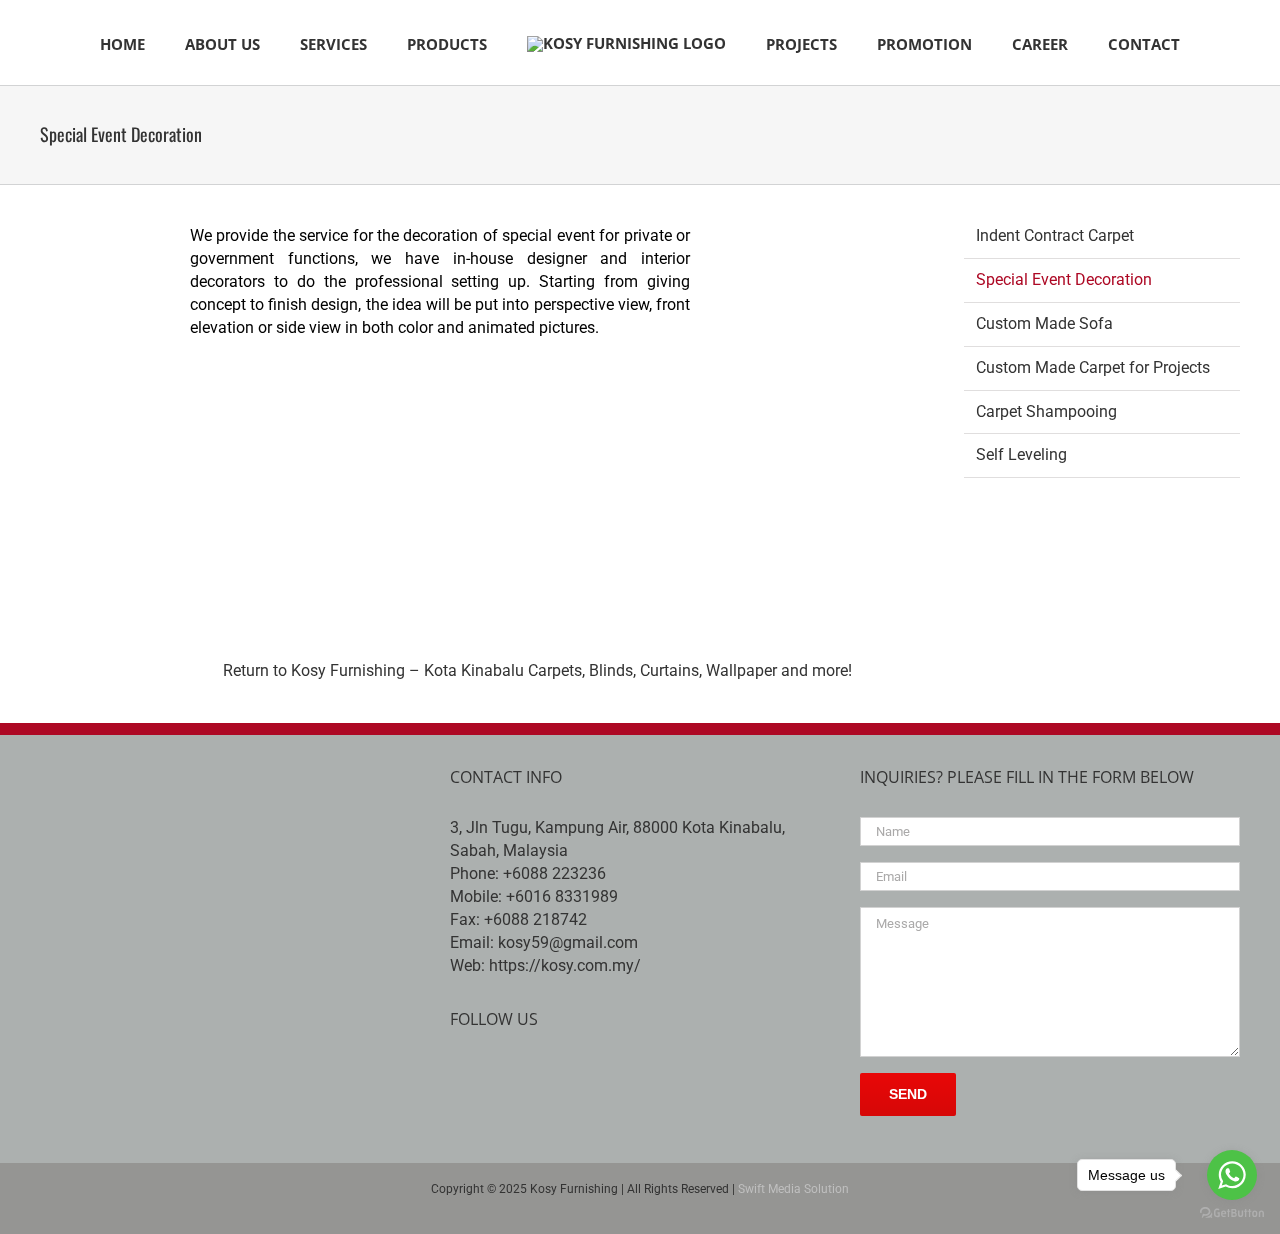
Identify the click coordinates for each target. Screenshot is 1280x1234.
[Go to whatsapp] (1232, 1175)
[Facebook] (461, 1074)
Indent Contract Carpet (1055, 235)
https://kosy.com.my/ (565, 965)
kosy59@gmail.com (568, 942)
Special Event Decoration (1064, 279)
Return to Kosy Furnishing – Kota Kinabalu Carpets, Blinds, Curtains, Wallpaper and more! (537, 670)
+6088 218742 (535, 919)
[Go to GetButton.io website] (1232, 1213)
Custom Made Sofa (1044, 323)
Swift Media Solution (793, 1189)
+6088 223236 (554, 873)
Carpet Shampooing (1046, 411)
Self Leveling (1021, 454)
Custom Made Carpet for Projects (1093, 367)
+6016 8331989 (562, 896)
